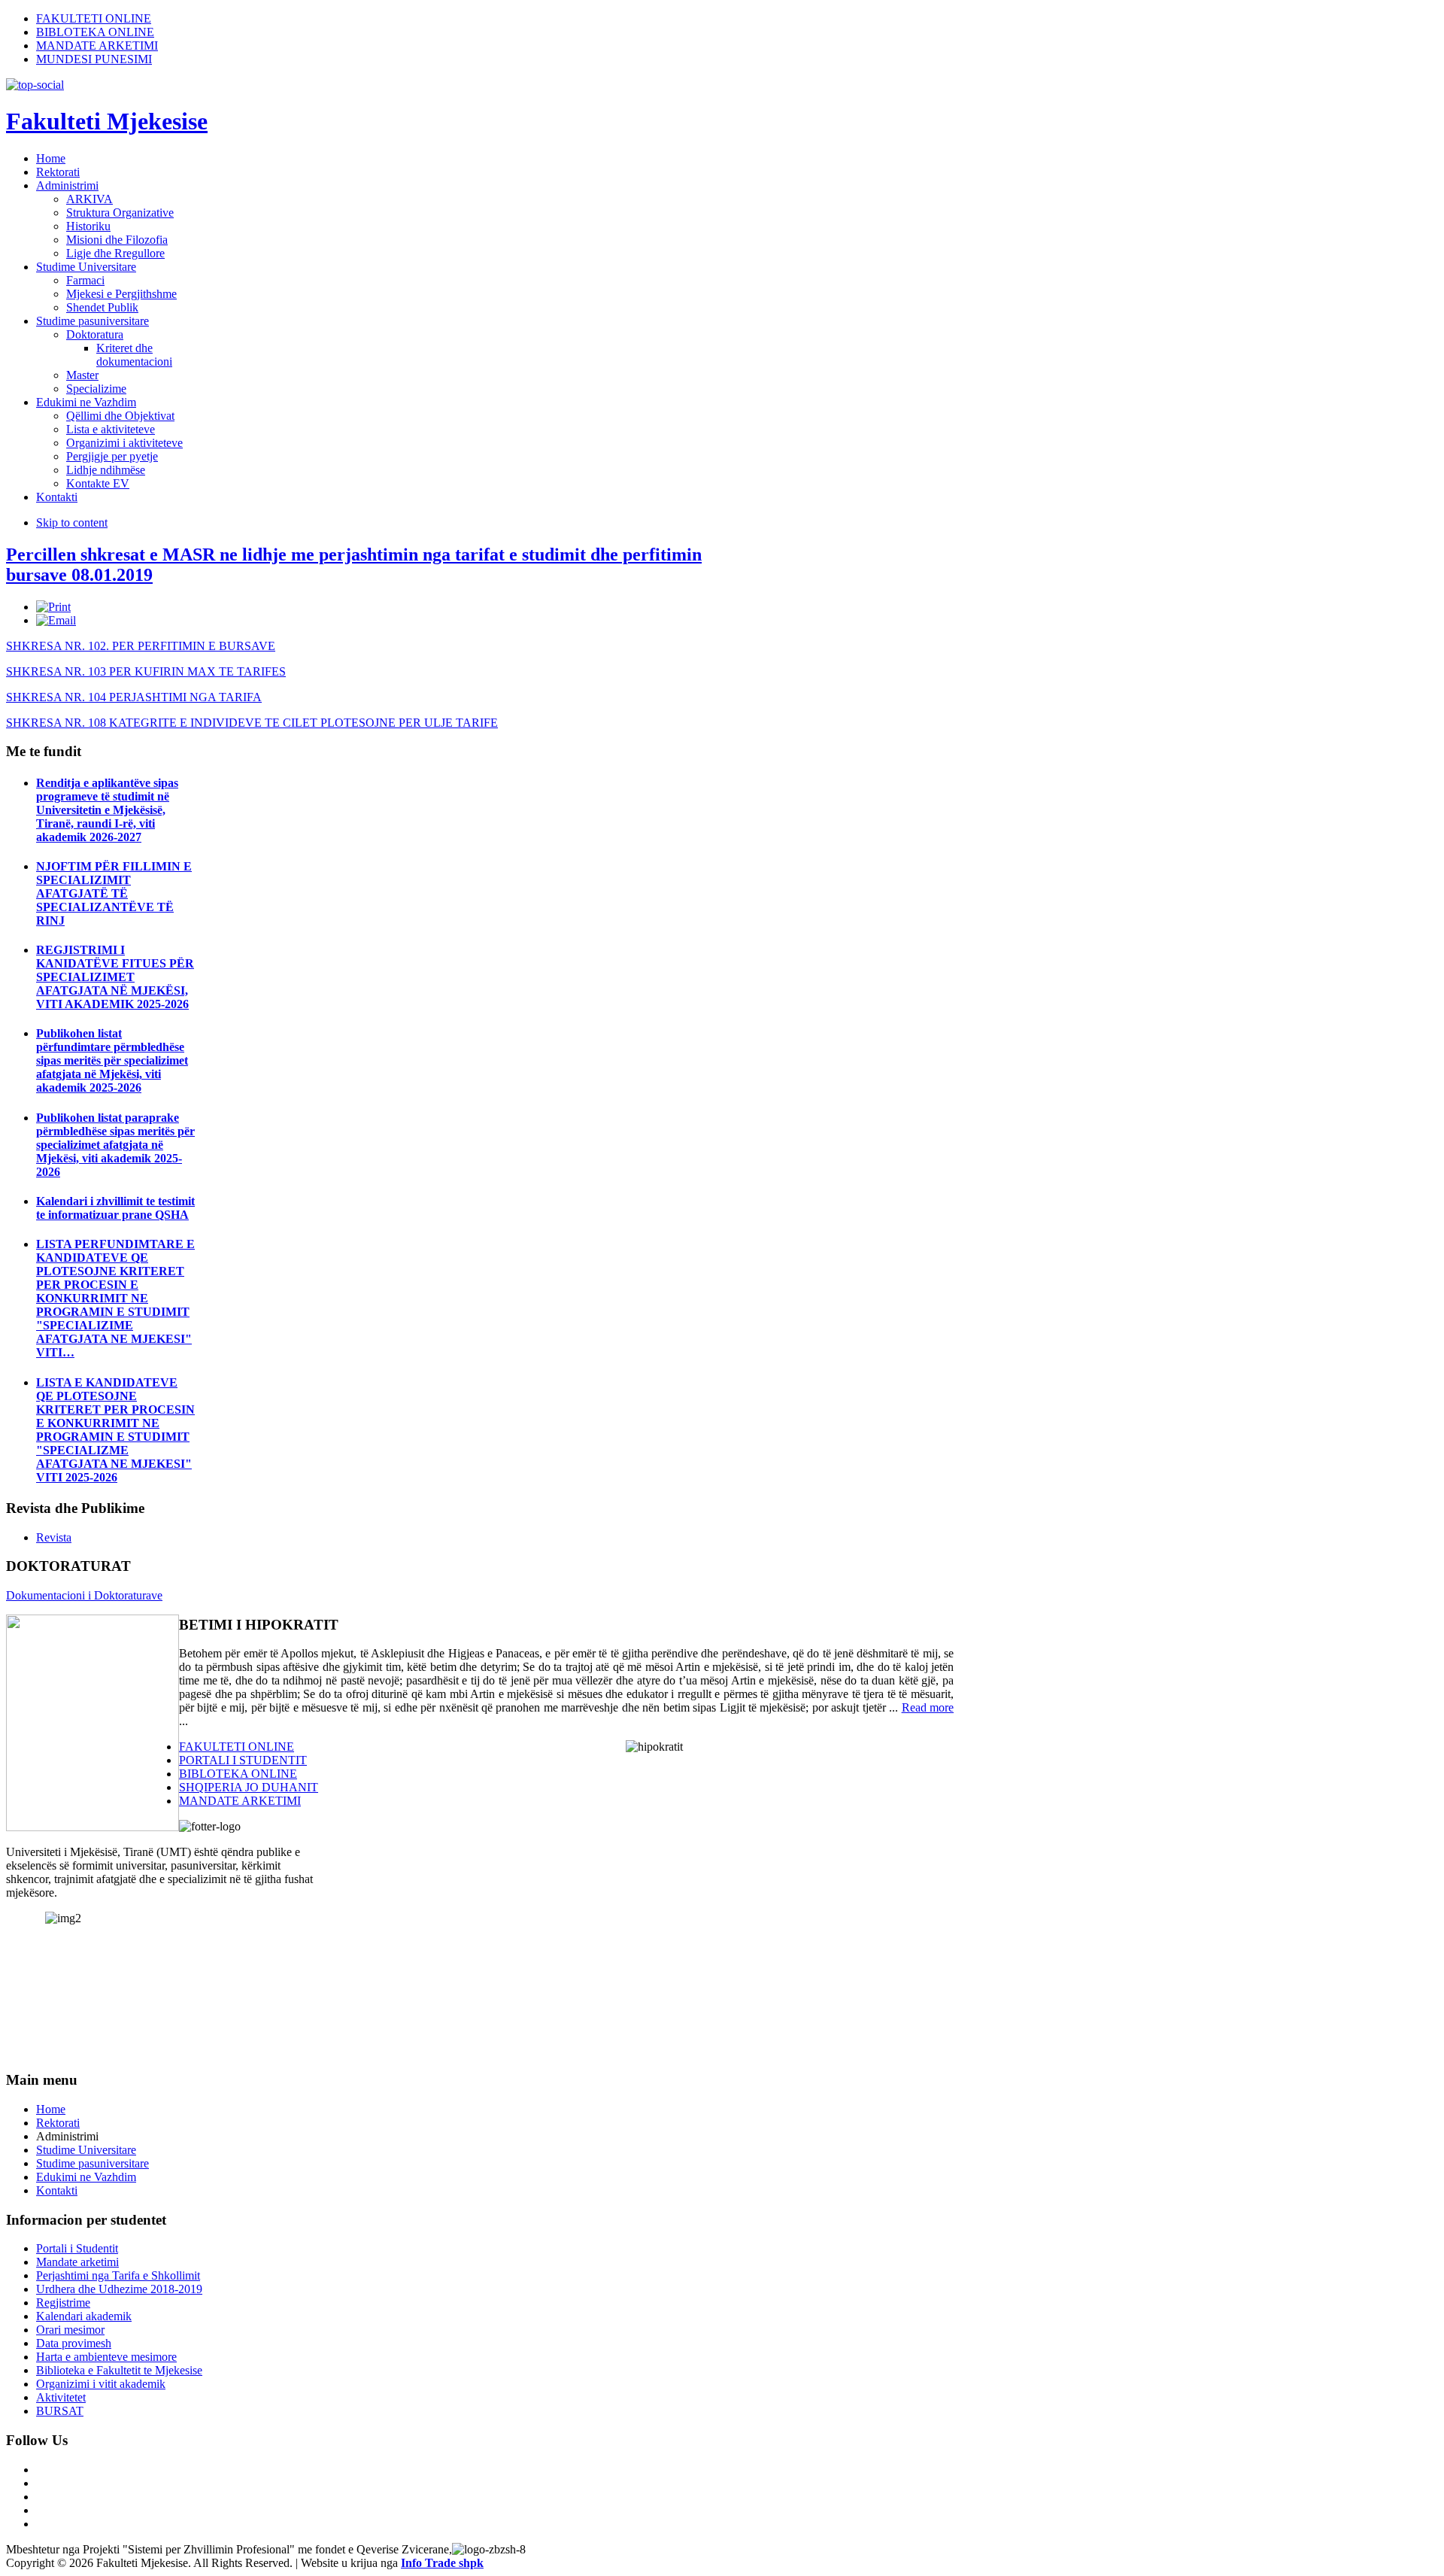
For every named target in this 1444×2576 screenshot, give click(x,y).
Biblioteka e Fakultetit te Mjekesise (119, 2370)
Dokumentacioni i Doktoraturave (84, 1595)
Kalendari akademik (84, 2316)
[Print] (53, 607)
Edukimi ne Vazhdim (86, 2177)
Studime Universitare (86, 2150)
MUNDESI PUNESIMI (94, 59)
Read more (928, 1707)
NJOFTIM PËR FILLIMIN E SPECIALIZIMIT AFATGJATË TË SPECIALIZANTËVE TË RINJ (114, 893)
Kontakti (57, 2190)
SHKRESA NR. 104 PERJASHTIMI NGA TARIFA (134, 697)
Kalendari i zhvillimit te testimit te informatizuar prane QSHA (115, 1208)
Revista (54, 1537)
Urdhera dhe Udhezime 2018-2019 (119, 2289)
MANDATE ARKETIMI (97, 46)
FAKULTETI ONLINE (94, 18)
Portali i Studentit (77, 2248)
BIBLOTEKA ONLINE (95, 32)
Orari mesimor (70, 2330)
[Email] (56, 620)
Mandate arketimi (77, 2262)
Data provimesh (74, 2343)
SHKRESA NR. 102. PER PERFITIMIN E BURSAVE (141, 646)
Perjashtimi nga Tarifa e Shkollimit (118, 2275)
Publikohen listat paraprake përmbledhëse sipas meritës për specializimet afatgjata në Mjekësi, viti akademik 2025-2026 (115, 1145)
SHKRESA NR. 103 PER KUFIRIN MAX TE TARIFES (146, 671)
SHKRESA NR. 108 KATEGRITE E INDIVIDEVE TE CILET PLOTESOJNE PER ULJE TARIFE (252, 723)
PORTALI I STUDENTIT (243, 1760)
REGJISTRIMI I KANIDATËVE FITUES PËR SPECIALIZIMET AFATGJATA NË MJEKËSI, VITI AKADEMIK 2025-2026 (115, 977)
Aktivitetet (61, 2397)
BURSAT (60, 2411)
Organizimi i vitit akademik (101, 2384)
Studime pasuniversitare (93, 2163)
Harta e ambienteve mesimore (106, 2357)
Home (51, 2109)
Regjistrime (63, 2303)
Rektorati (58, 2123)
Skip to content (72, 522)
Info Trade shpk (442, 2563)
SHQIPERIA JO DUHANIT (249, 1787)
